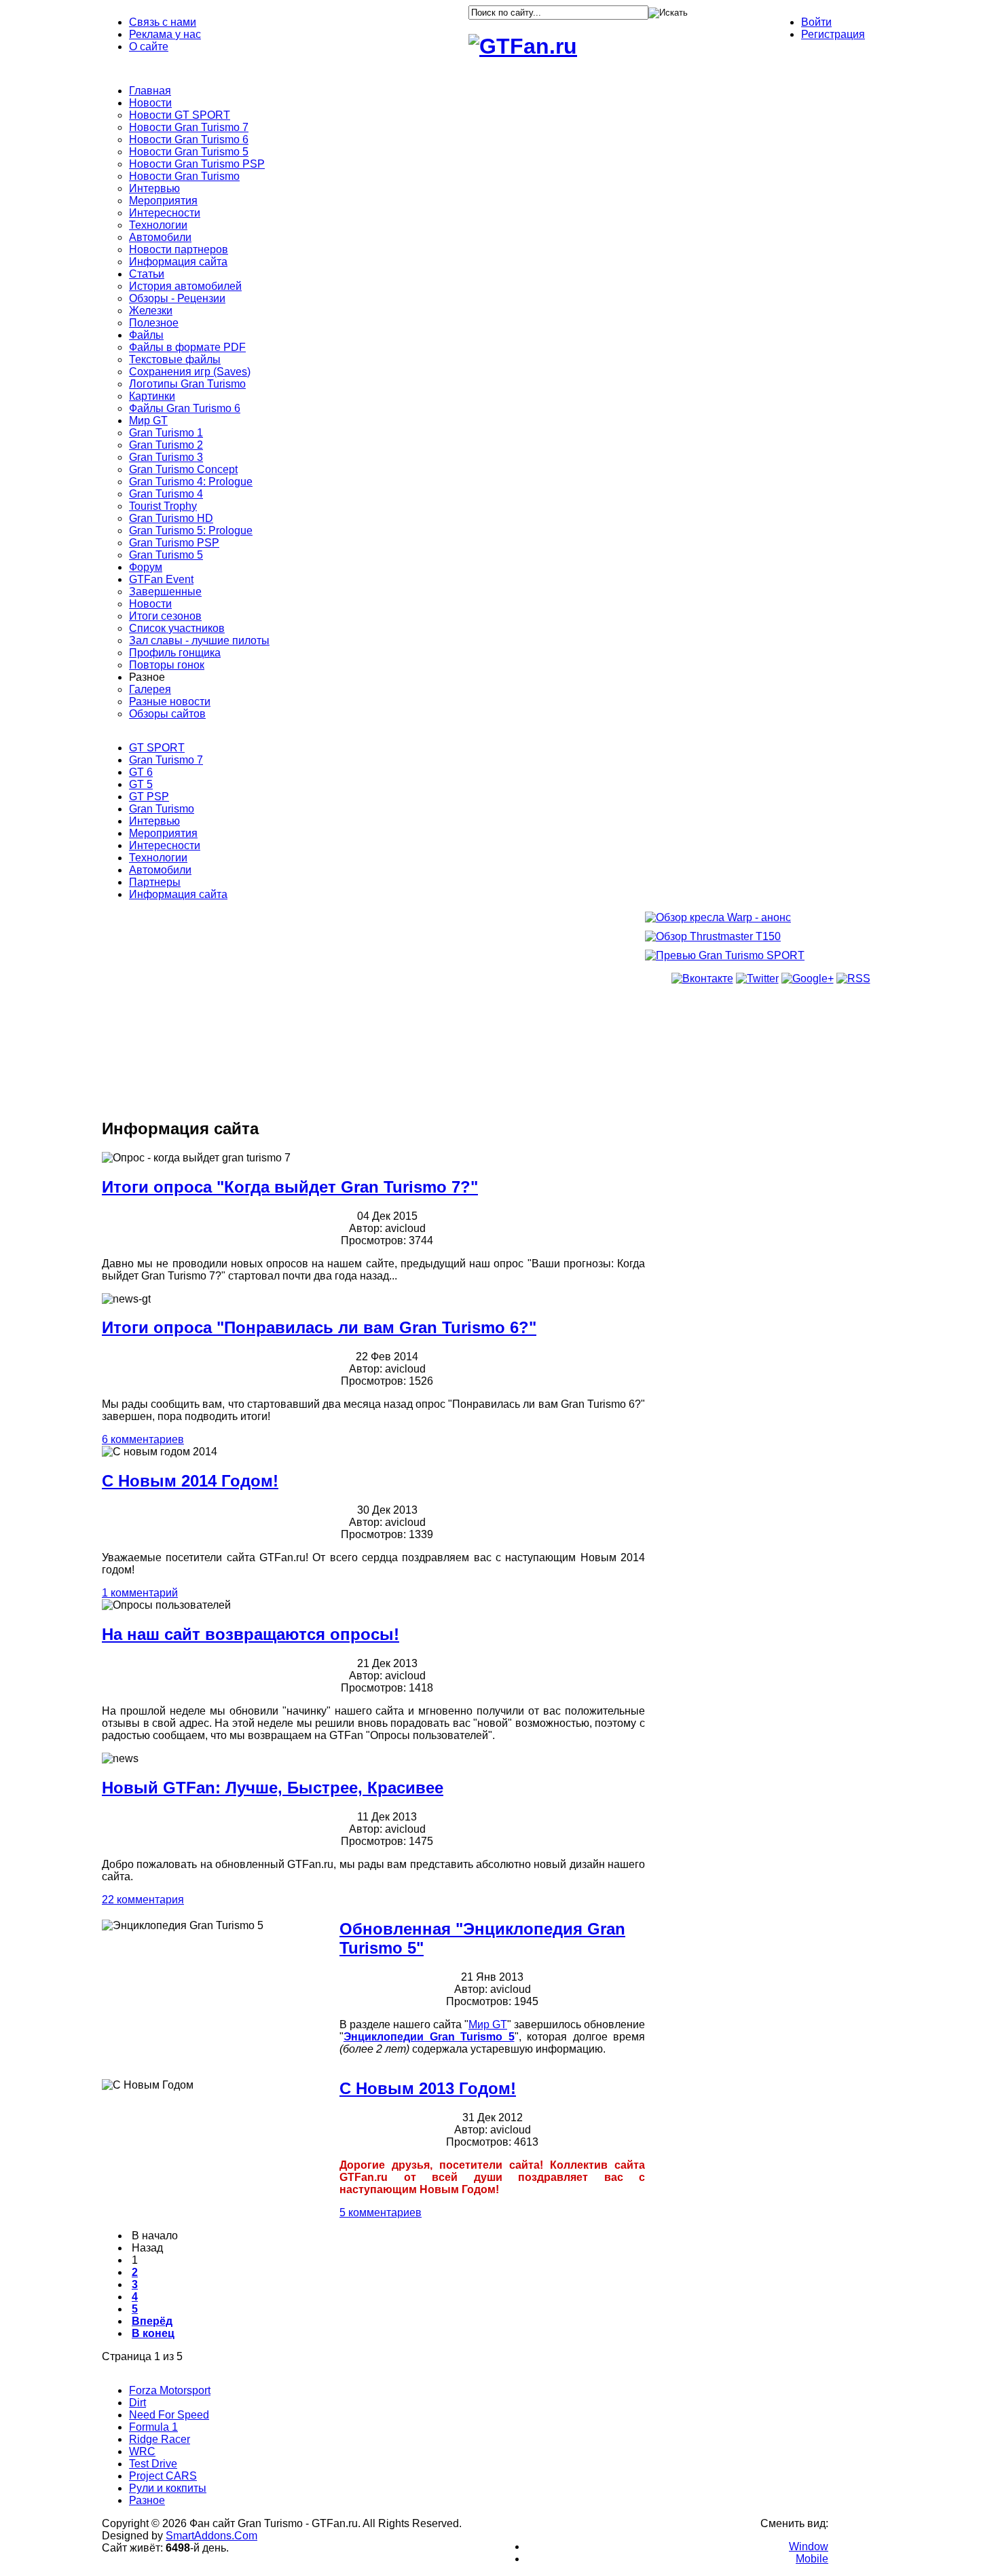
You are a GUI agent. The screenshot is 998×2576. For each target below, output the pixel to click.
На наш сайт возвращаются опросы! (251, 1634)
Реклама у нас (165, 34)
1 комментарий (140, 1593)
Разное (147, 2500)
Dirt (137, 2403)
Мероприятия (163, 833)
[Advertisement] (373, 1009)
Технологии (158, 858)
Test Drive (153, 2464)
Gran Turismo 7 (166, 760)
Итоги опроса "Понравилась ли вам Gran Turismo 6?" (319, 1327)
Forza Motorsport (170, 2390)
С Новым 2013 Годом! (428, 2088)
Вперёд (152, 2321)
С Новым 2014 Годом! (190, 1481)
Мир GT (488, 2024)
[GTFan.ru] (523, 46)
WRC (142, 2451)
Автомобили (160, 870)
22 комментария (143, 1900)
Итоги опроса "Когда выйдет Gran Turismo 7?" (290, 1187)
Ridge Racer (160, 2439)
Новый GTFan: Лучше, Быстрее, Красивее (273, 1788)
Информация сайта (178, 894)
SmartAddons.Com (211, 2536)
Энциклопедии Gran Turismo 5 (429, 2037)
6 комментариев (143, 1439)
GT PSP (149, 797)
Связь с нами (163, 22)
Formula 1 (153, 2427)
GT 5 (141, 784)
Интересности (165, 845)
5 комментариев (381, 2213)
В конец (153, 2333)
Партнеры (155, 882)
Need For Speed (169, 2415)
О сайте (149, 46)
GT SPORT (157, 748)
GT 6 (141, 772)
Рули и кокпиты (168, 2488)
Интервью (154, 821)
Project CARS (163, 2476)
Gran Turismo (162, 809)
